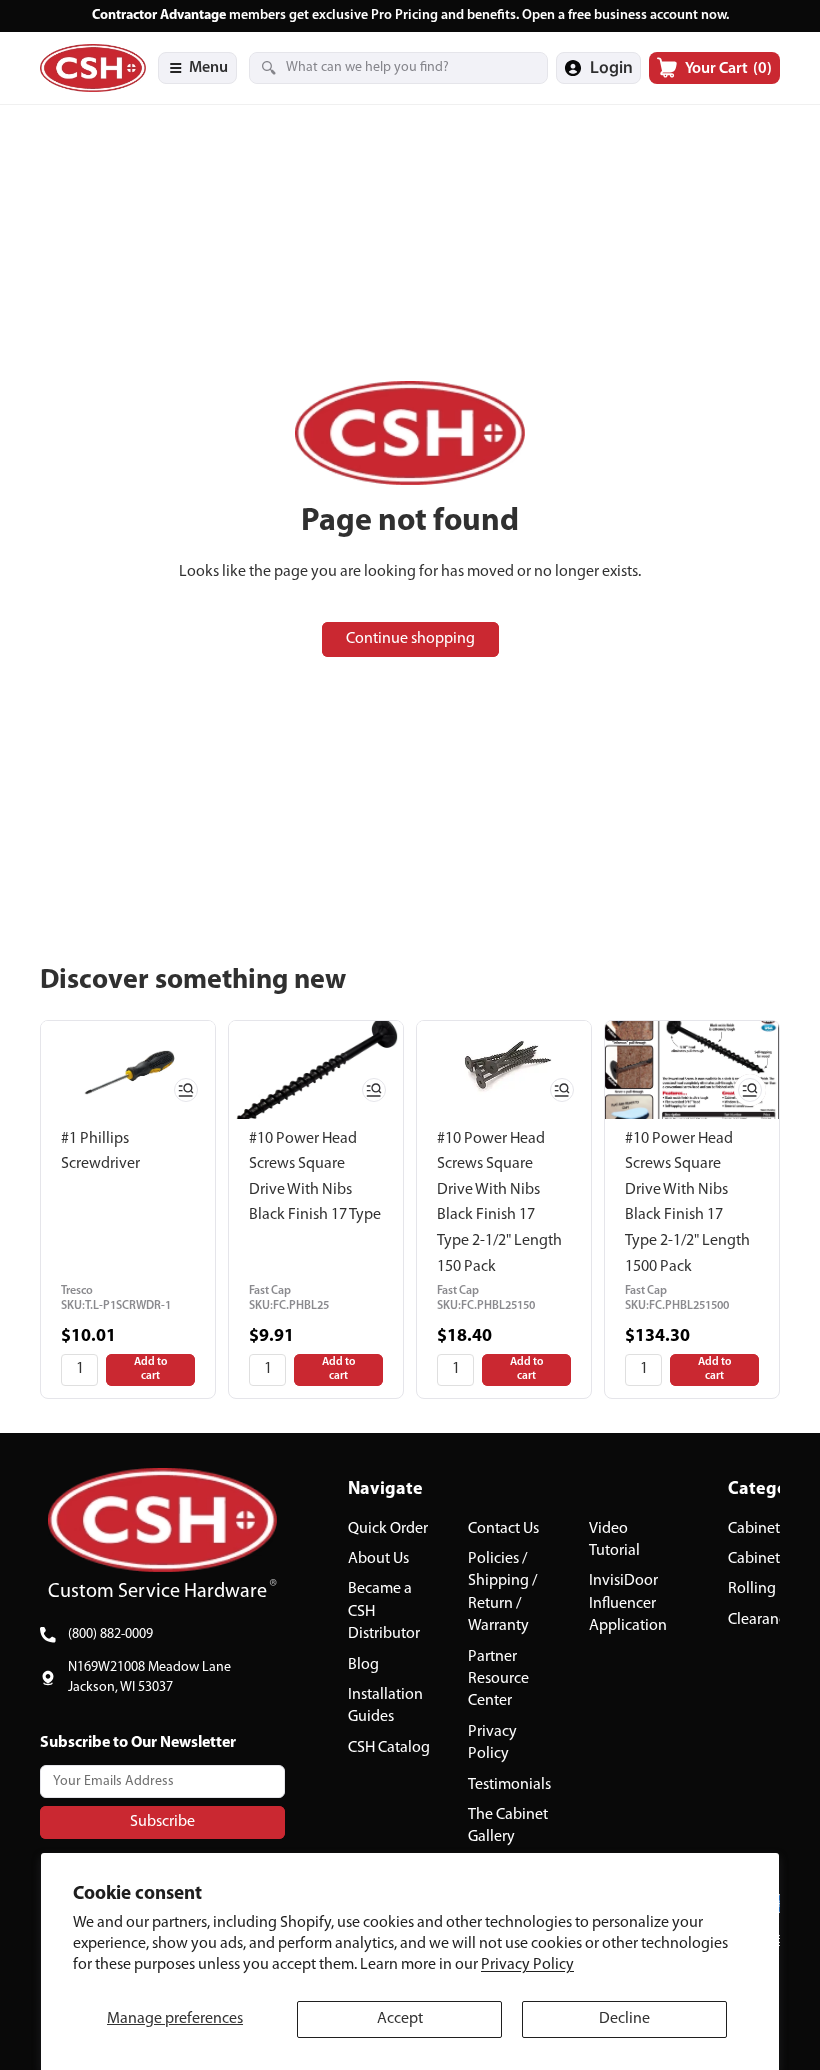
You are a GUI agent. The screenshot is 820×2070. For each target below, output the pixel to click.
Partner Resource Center (498, 1678)
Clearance (761, 1620)
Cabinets (757, 1528)
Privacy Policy (527, 1965)
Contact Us (503, 1528)
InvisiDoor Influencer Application (628, 1603)
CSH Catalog (389, 1748)
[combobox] (374, 68)
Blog (363, 1664)
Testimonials (509, 1784)
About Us (378, 1559)
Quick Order (388, 1528)
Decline (624, 2019)
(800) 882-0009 (110, 1634)
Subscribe (162, 1821)
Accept (400, 2019)
